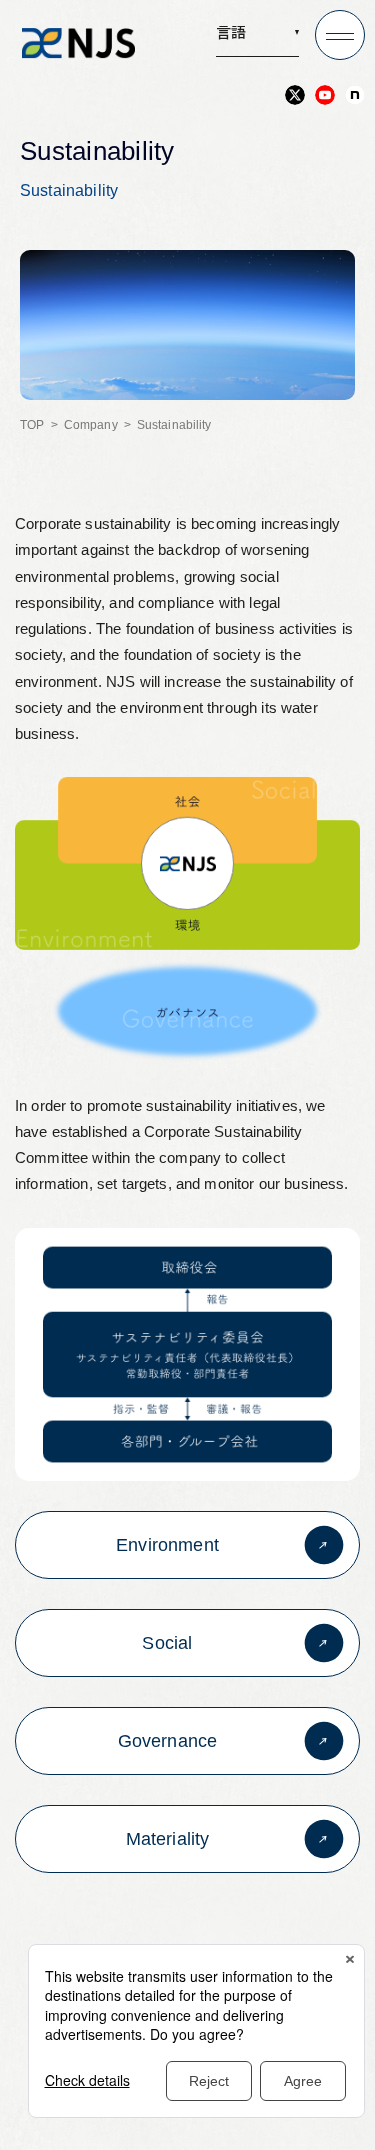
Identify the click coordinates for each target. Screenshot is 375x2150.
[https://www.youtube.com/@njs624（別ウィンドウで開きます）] (325, 95)
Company (91, 425)
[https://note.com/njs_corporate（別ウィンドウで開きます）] (355, 95)
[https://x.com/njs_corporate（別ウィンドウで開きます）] (295, 95)
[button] (257, 38)
